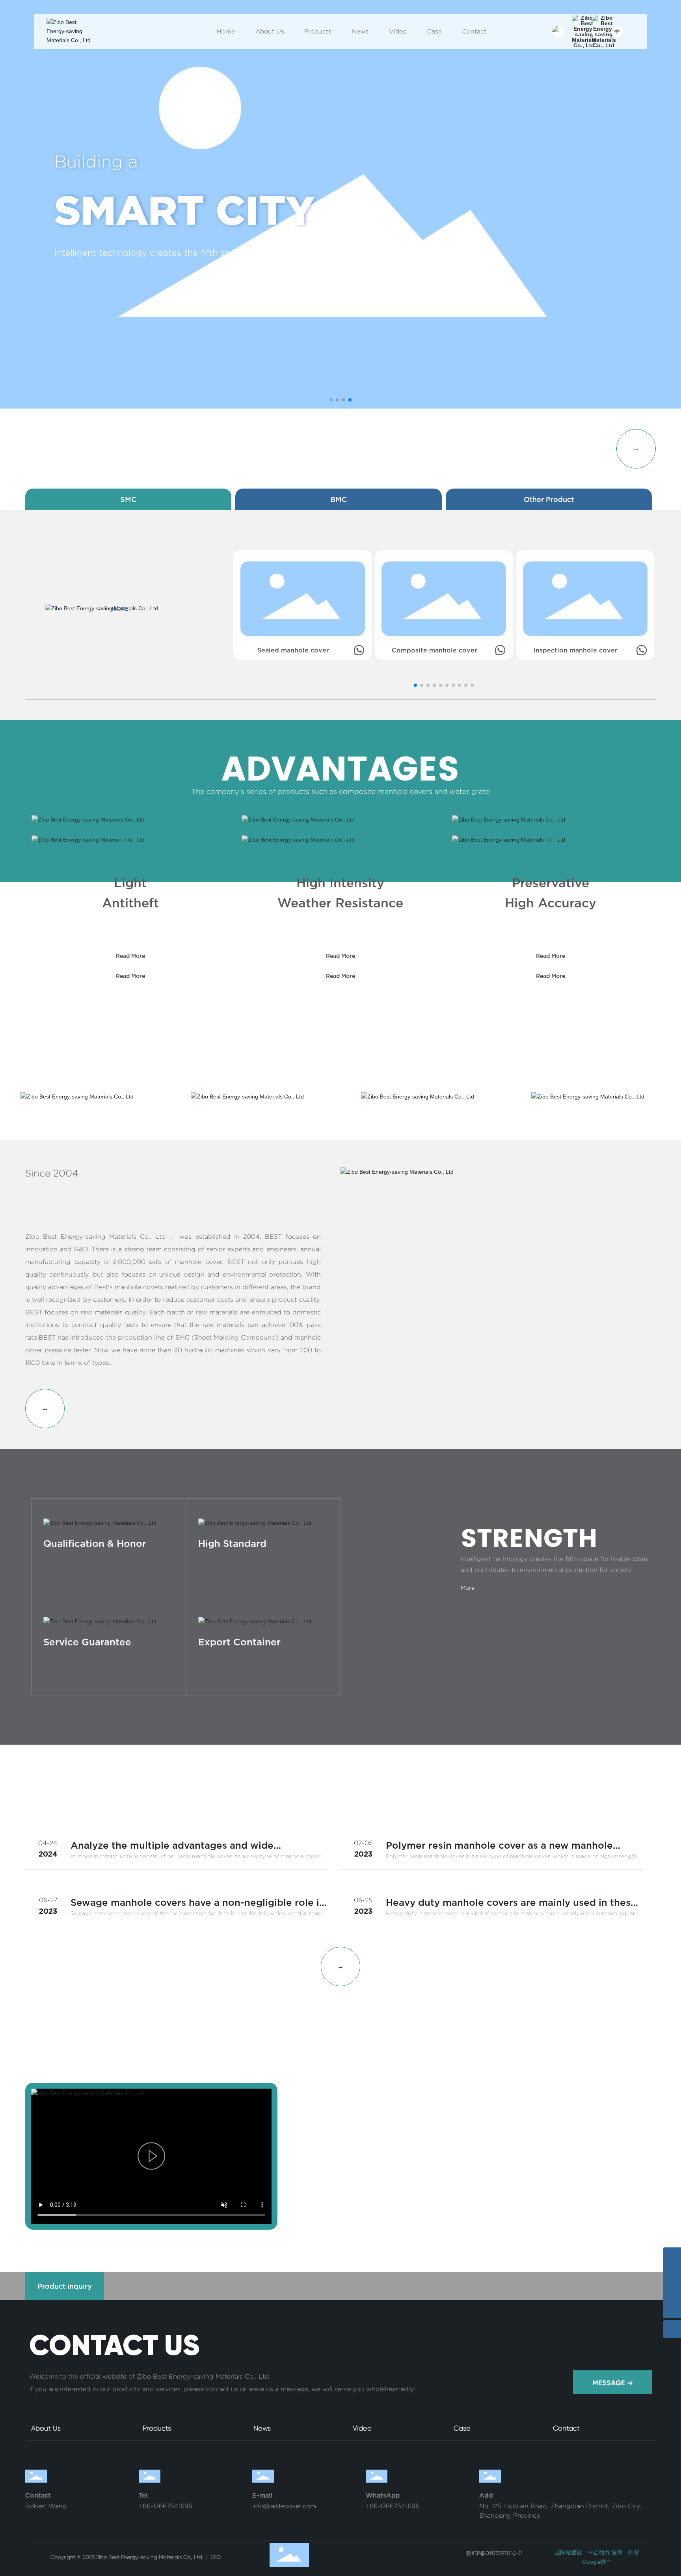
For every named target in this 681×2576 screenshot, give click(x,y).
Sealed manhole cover (293, 650)
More (50, 1566)
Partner (493, 2151)
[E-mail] (672, 2292)
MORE (120, 609)
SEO (215, 2557)
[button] (331, 400)
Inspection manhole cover (576, 650)
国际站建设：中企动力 (582, 2552)
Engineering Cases (602, 2151)
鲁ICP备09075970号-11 (494, 2553)
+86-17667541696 (166, 2506)
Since (77, 155)
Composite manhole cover (434, 650)
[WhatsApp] (672, 2256)
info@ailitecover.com (284, 2506)
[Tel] (672, 2274)
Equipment (385, 2151)
